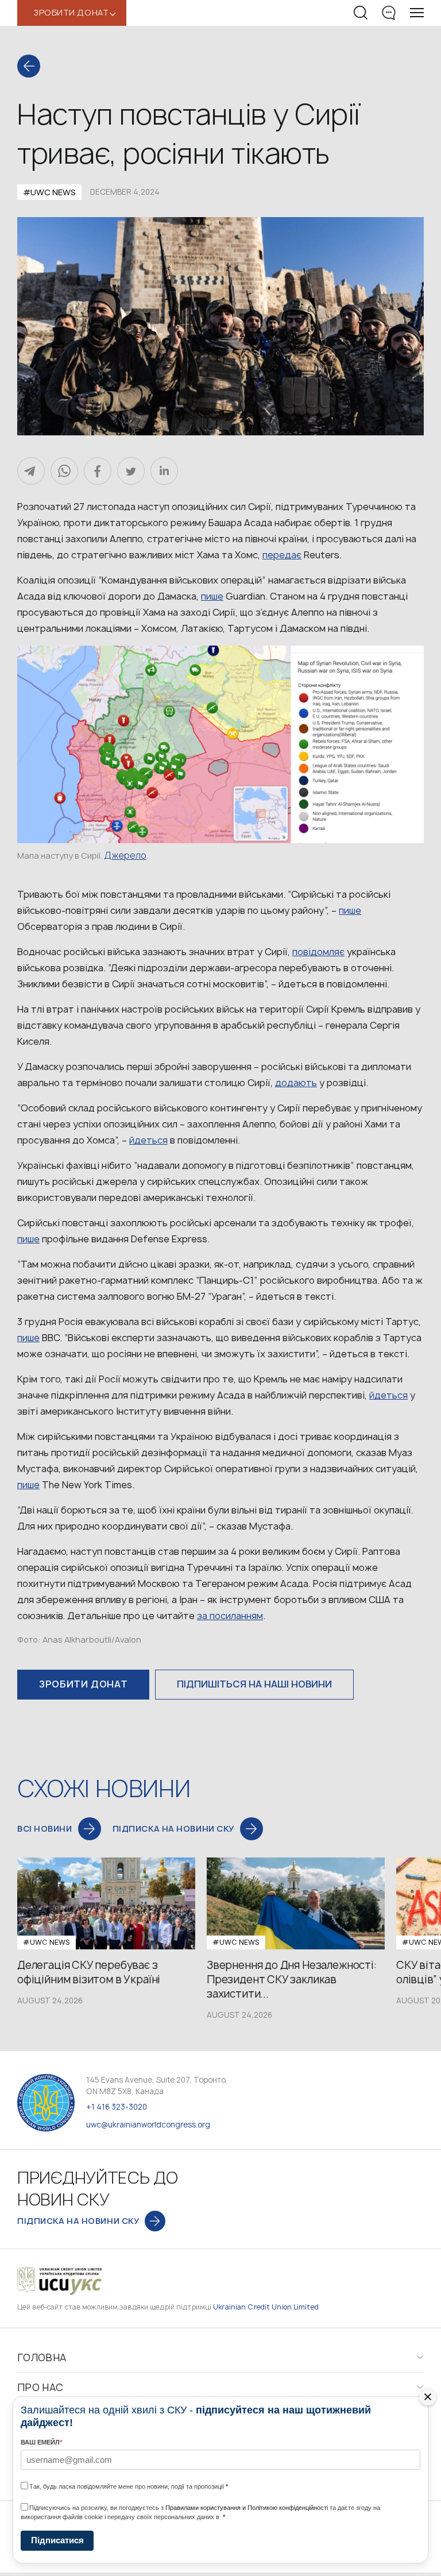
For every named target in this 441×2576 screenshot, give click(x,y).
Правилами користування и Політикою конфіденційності (247, 2508)
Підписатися (57, 2540)
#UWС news (49, 192)
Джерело (125, 855)
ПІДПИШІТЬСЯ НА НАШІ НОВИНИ (254, 1684)
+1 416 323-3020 (117, 2107)
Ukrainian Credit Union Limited (266, 2307)
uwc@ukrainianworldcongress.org (148, 2125)
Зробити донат (83, 1684)
